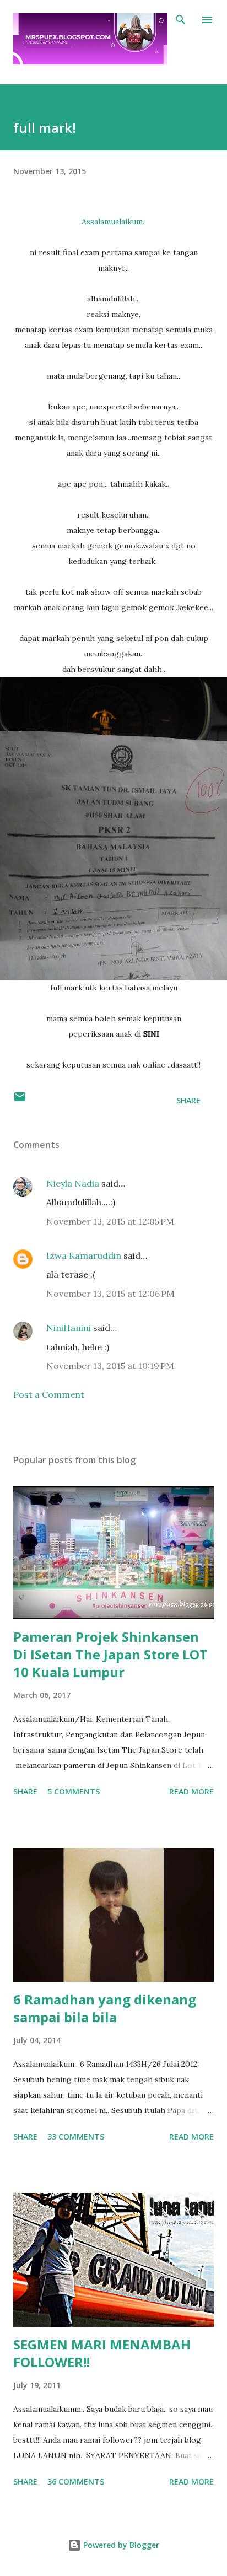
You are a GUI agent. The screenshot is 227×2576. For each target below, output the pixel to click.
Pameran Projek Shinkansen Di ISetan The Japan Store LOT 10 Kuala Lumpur (110, 1654)
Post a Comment (49, 1394)
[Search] (181, 20)
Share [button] (188, 1100)
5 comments (74, 1791)
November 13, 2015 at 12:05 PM (110, 1221)
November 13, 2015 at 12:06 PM (110, 1294)
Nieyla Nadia (73, 1183)
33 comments (76, 2136)
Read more (191, 1791)
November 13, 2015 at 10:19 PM (110, 1366)
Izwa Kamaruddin (84, 1255)
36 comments (76, 2481)
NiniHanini (69, 1328)
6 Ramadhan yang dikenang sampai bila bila (105, 2008)
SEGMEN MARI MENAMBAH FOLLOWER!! (102, 2353)
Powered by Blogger (120, 2545)
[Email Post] (20, 1100)
